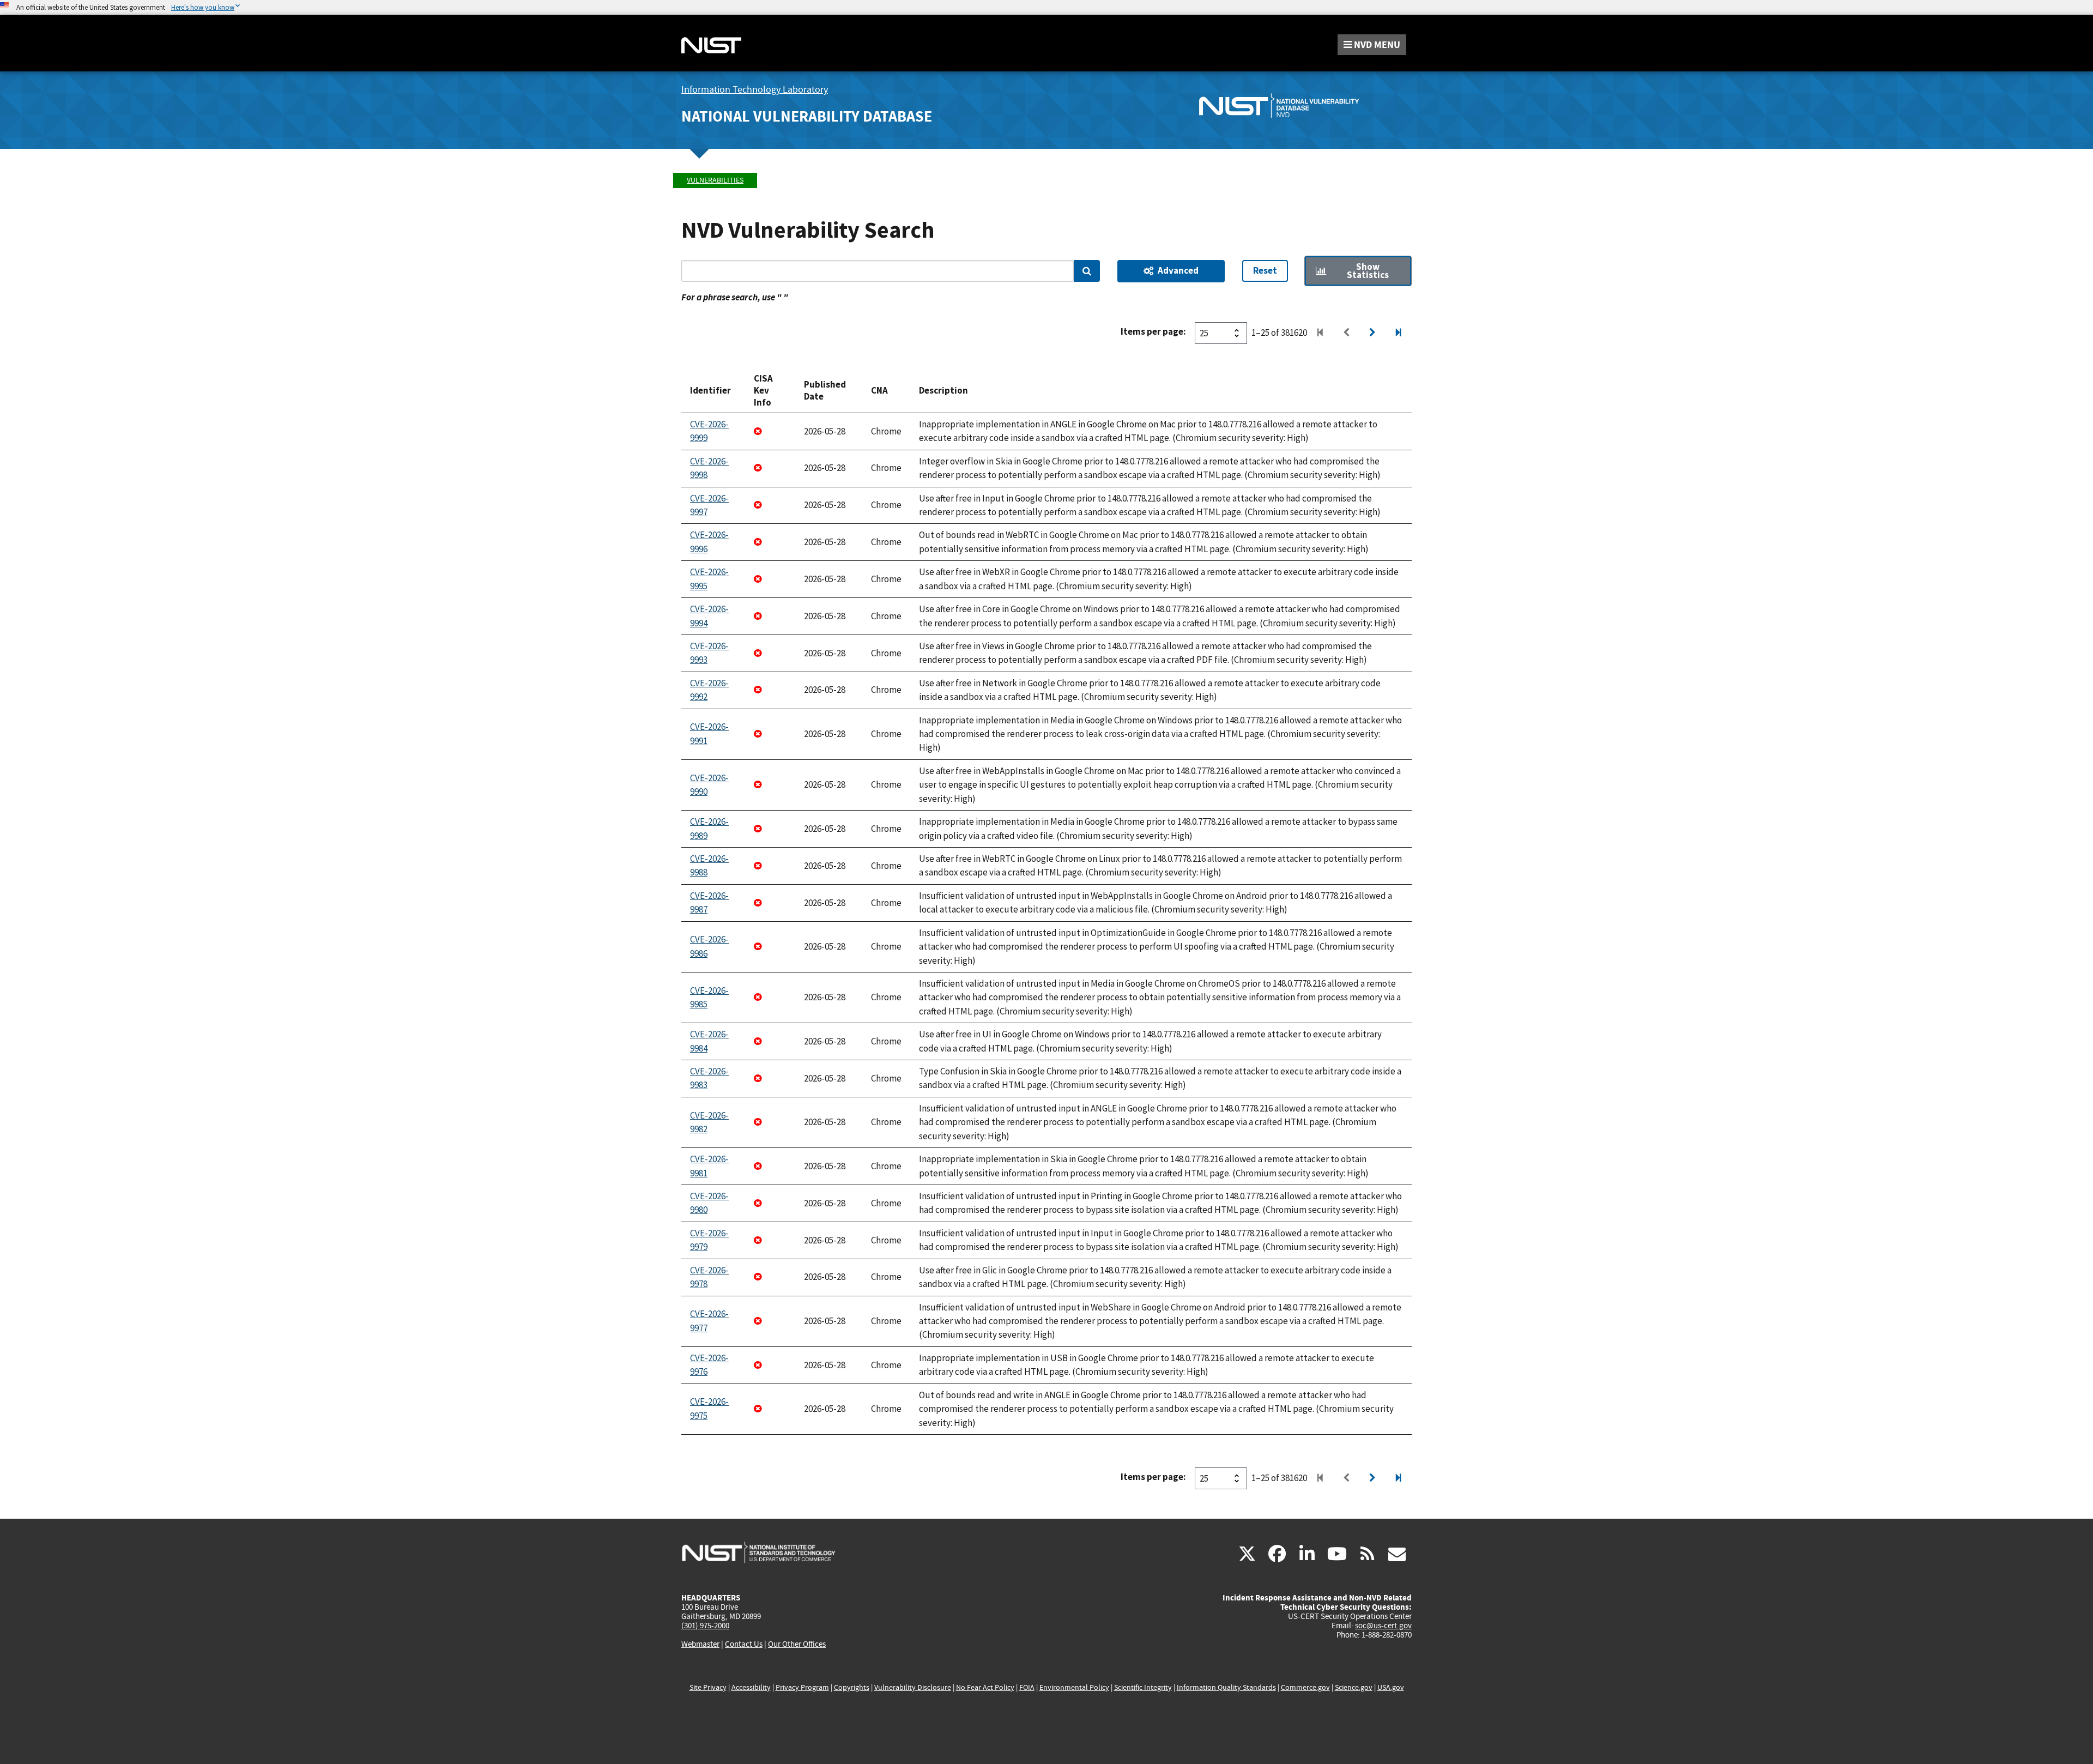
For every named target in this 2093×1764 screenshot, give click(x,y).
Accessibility (751, 1687)
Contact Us (744, 1644)
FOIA (1027, 1687)
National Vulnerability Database (807, 116)
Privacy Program (802, 1687)
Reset (1265, 270)
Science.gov (1354, 1687)
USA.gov (1391, 1687)
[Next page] (1372, 333)
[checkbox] (1358, 271)
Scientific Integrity (1143, 1687)
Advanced (1178, 270)
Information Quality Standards (1226, 1687)
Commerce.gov (1305, 1687)
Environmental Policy (1074, 1687)
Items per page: (1153, 331)
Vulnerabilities (715, 180)
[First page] (1320, 333)
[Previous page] (1346, 333)
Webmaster (700, 1644)
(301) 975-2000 (705, 1626)
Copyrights (852, 1687)
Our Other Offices (797, 1644)
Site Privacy (708, 1687)
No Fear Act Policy (985, 1687)
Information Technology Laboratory (755, 90)
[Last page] (1399, 333)
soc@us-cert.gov (1383, 1626)
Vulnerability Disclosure (913, 1687)
